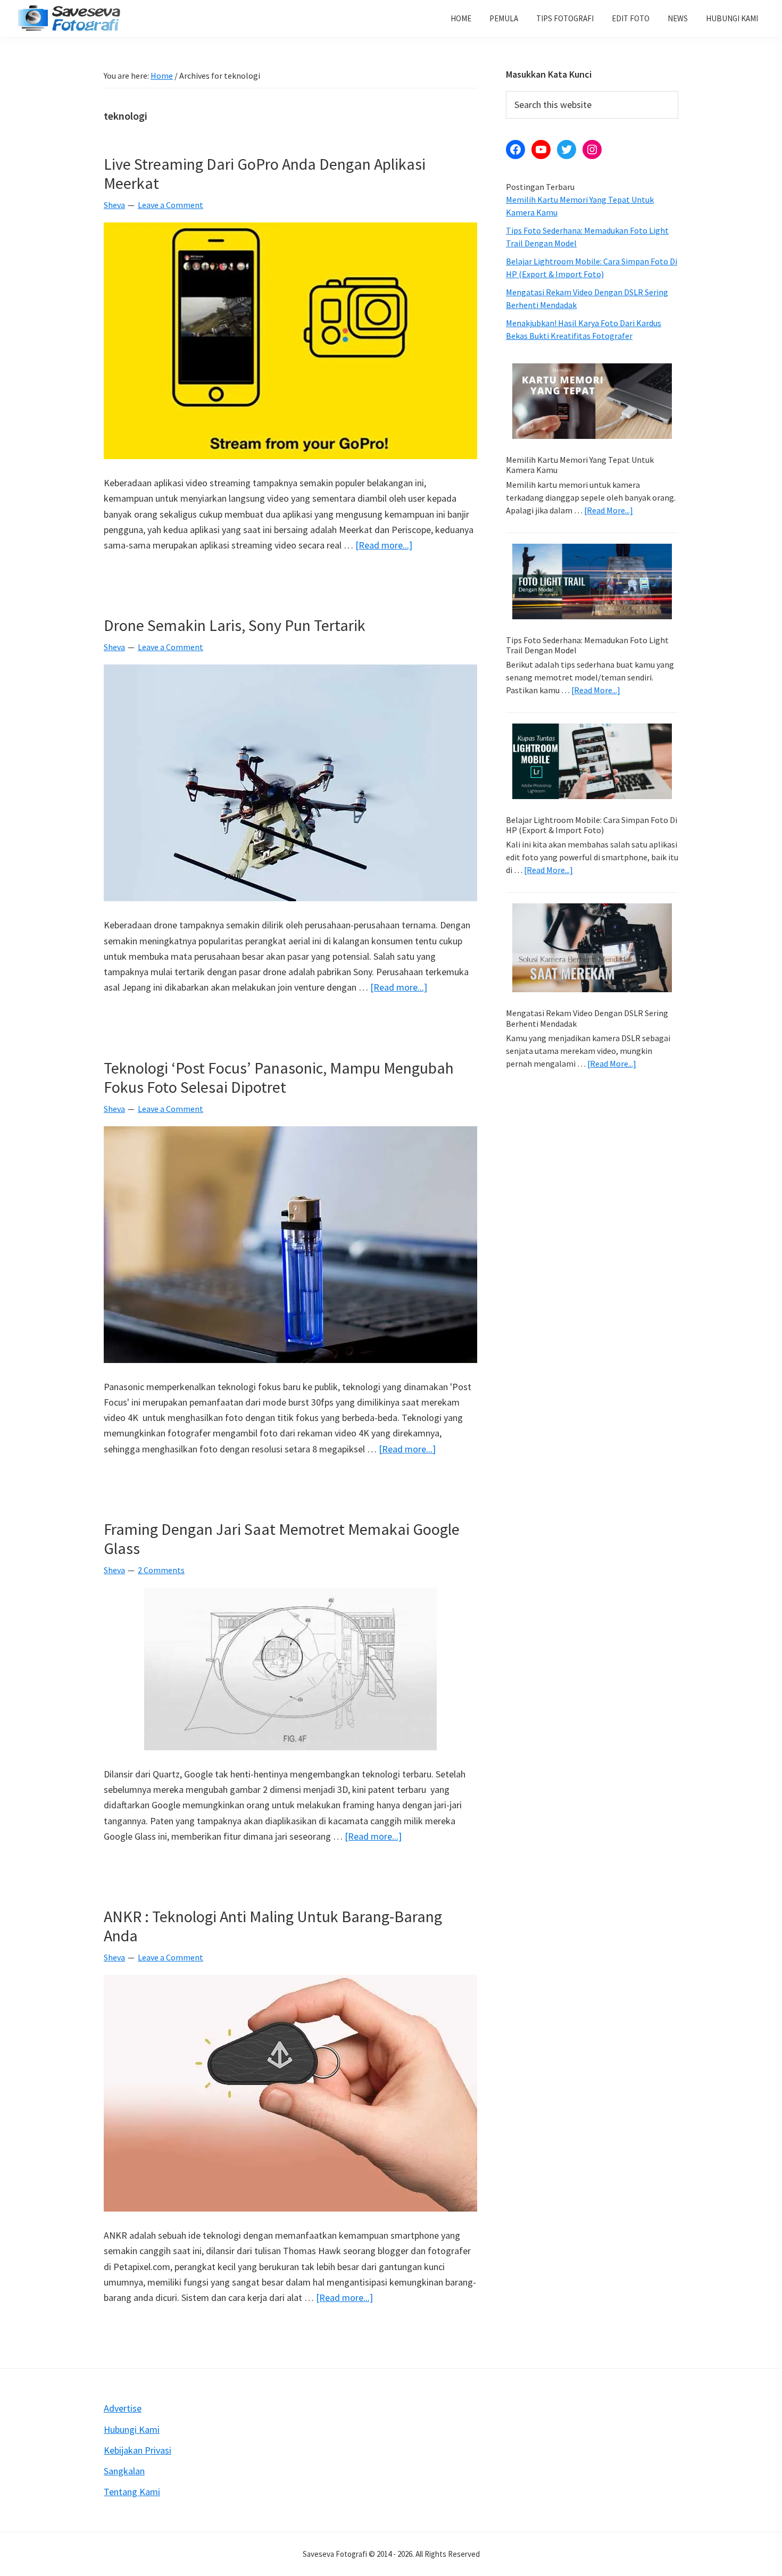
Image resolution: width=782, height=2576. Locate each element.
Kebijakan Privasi (138, 2450)
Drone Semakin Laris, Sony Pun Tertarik (235, 625)
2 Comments (161, 1570)
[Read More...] (609, 510)
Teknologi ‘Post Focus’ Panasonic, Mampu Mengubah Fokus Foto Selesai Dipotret (279, 1077)
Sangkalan (124, 2471)
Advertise (123, 2408)
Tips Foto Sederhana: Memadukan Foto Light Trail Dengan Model (587, 645)
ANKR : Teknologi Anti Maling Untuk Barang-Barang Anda (273, 1926)
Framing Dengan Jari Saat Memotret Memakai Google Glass (282, 1539)
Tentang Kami (132, 2492)
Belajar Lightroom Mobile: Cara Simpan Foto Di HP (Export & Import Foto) (592, 825)
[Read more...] (384, 546)
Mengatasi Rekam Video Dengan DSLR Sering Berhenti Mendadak (587, 1018)
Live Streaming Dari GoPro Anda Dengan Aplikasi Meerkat (265, 173)
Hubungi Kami (132, 2429)
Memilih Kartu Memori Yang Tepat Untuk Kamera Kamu (580, 465)
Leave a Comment (170, 205)
